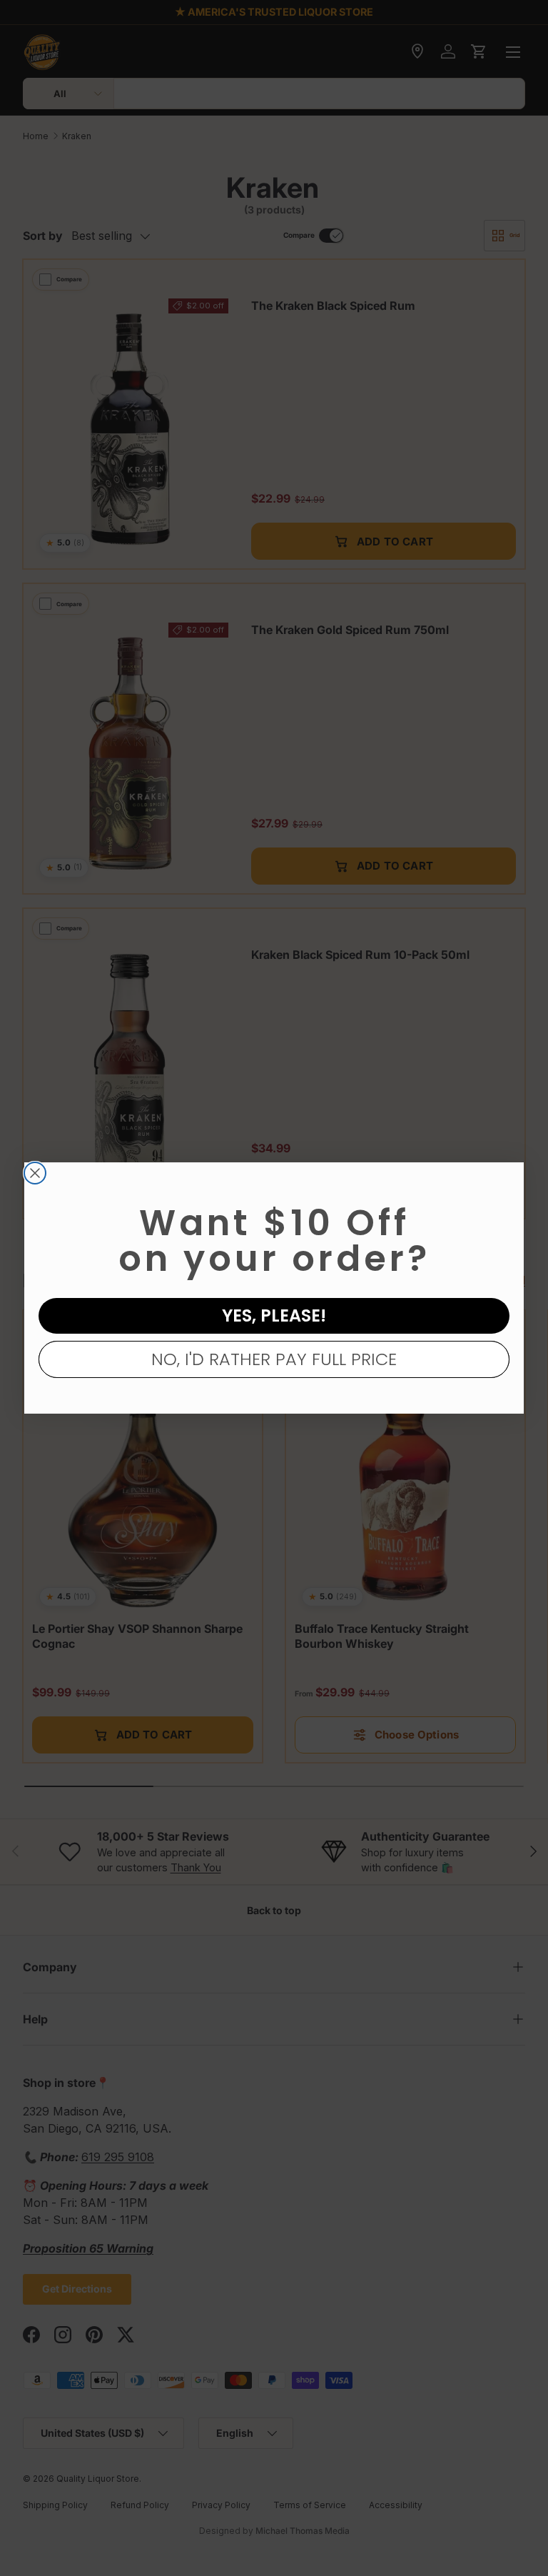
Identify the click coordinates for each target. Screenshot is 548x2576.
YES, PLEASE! (274, 1315)
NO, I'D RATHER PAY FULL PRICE (274, 1359)
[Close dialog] (35, 1173)
